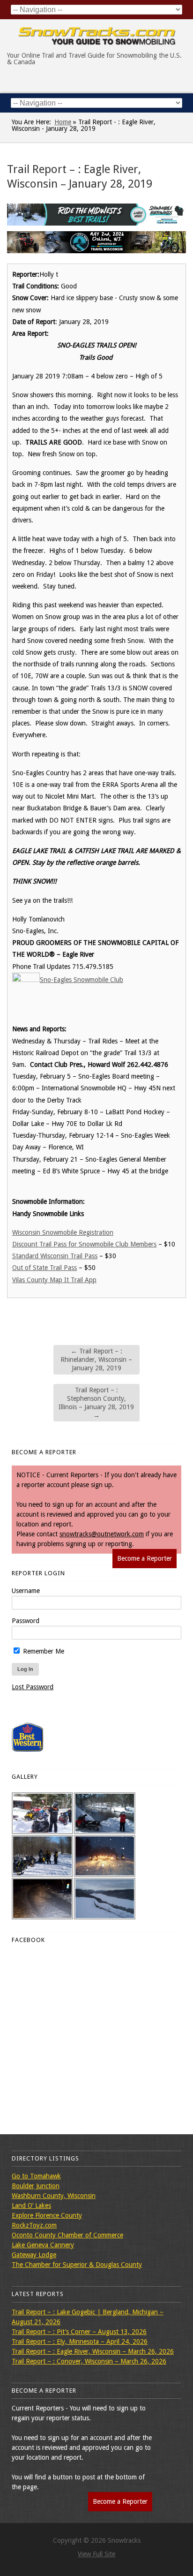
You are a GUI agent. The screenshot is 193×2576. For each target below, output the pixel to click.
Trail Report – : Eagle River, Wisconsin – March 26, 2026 (93, 2351)
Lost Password (33, 1687)
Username (26, 1591)
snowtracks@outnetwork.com (102, 1534)
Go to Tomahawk (36, 2176)
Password (26, 1621)
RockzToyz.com (34, 2225)
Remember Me (43, 1651)
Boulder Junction (36, 2186)
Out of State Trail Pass (45, 1268)
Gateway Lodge (34, 2255)
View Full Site (96, 2554)
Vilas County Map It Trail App (54, 1280)
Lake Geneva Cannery (43, 2245)
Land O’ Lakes (31, 2206)
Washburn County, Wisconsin (54, 2196)
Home (63, 122)
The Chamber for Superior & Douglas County (77, 2265)
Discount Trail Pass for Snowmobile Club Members (84, 1244)
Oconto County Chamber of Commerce (67, 2235)
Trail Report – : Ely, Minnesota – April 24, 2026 (80, 2342)
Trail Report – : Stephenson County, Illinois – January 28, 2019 (96, 1403)
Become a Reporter (145, 1558)
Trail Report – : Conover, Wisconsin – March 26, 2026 (89, 2361)
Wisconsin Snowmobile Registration (63, 1232)
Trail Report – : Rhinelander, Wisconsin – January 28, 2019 (96, 1360)
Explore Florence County (47, 2215)
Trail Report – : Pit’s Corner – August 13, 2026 (79, 2332)
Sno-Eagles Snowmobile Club (82, 980)
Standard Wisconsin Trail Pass (55, 1256)
